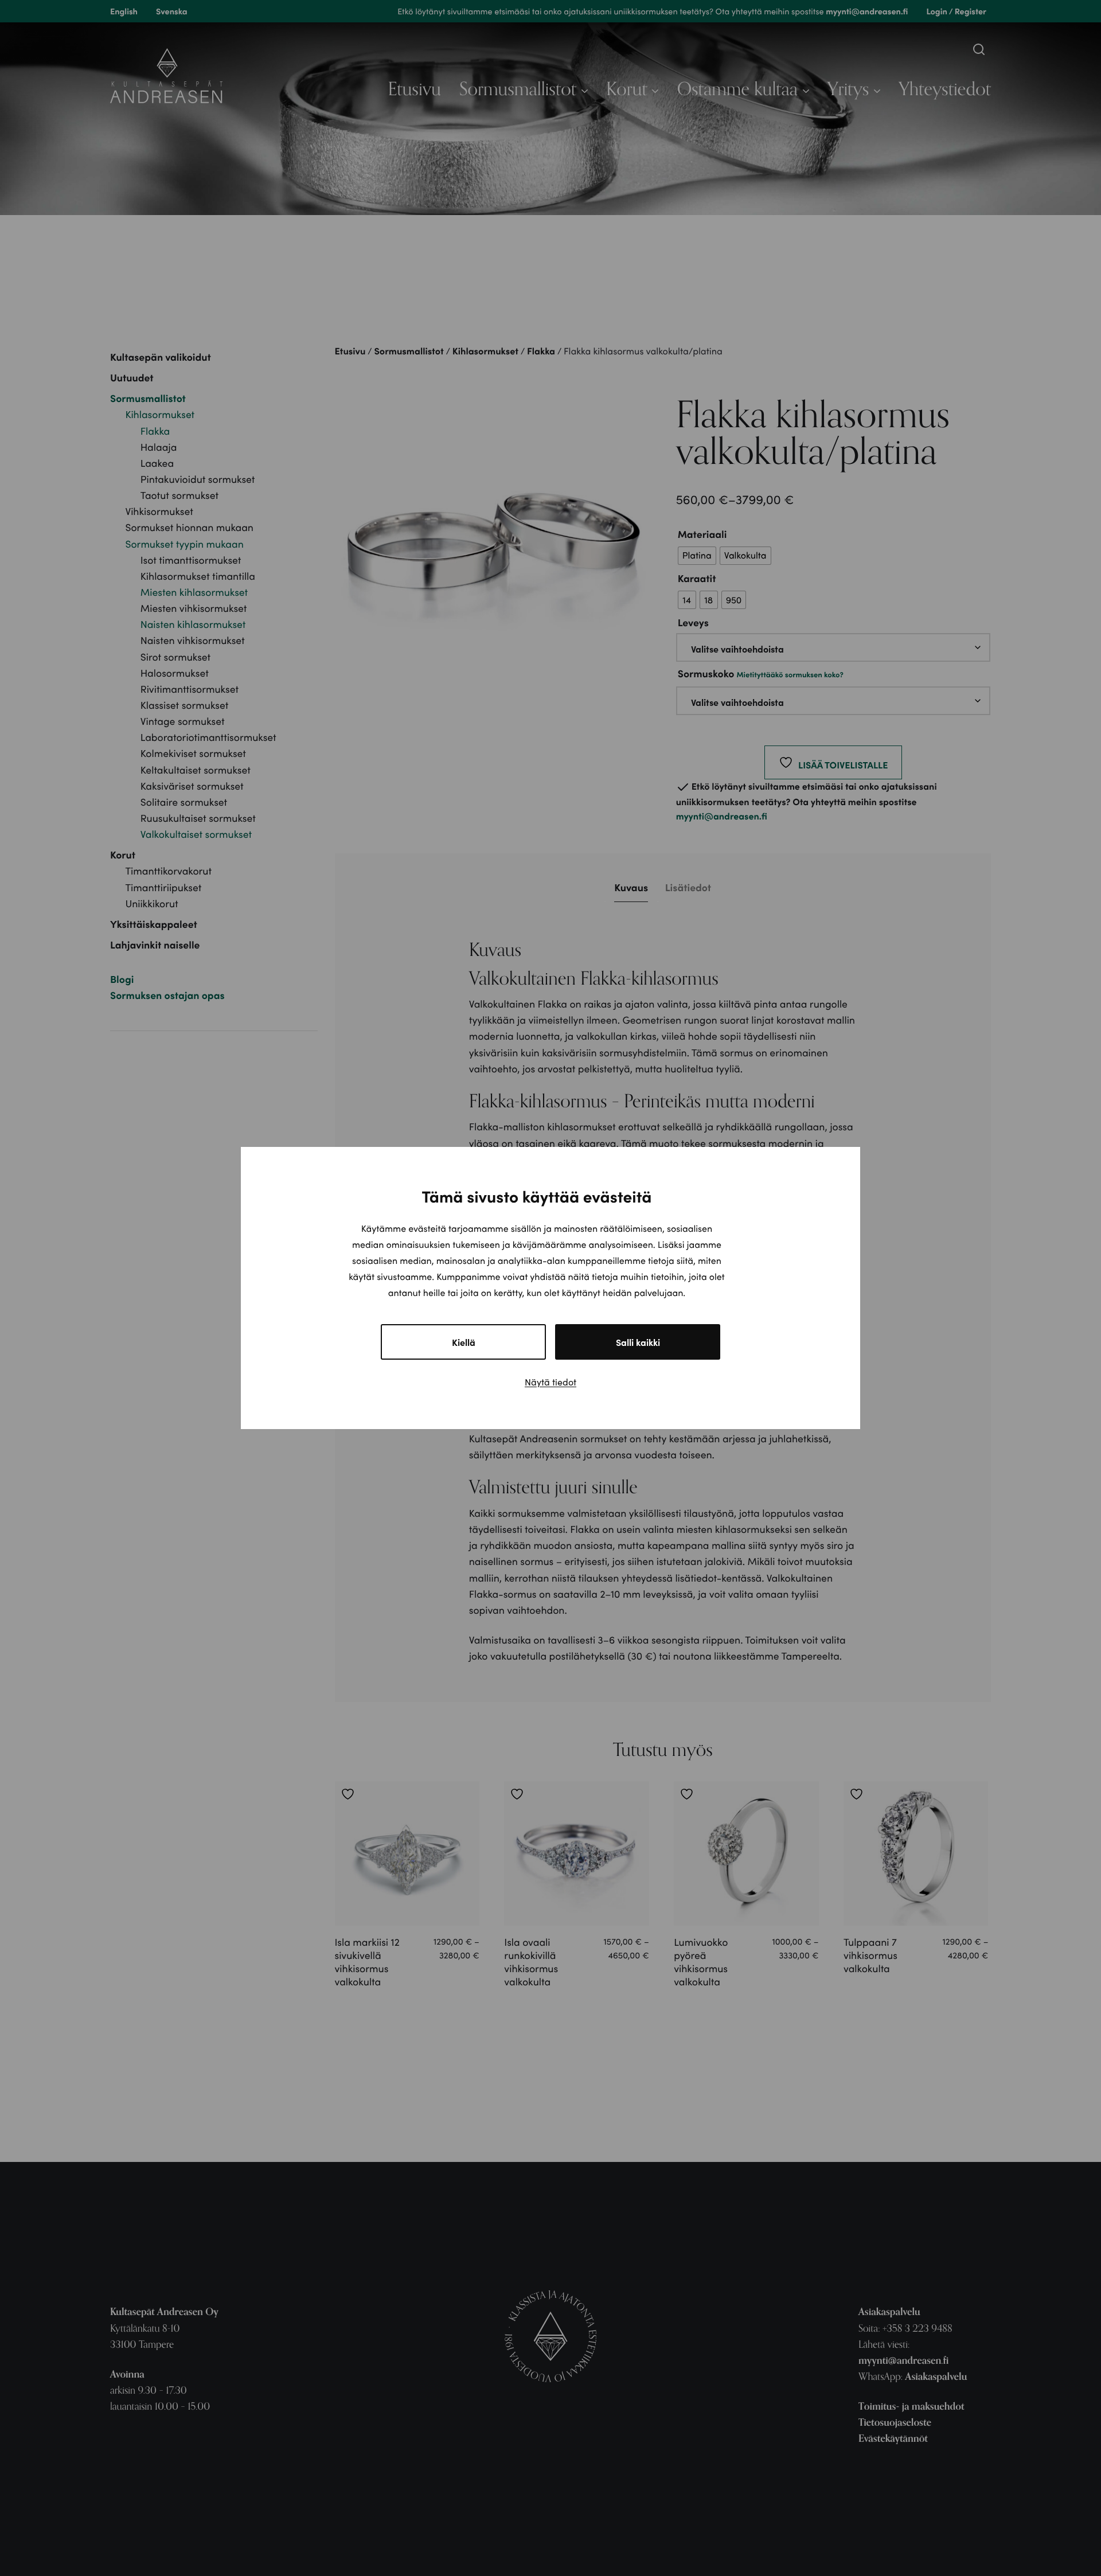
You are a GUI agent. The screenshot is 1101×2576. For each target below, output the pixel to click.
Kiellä (464, 1342)
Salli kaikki (638, 1342)
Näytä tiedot (550, 1382)
